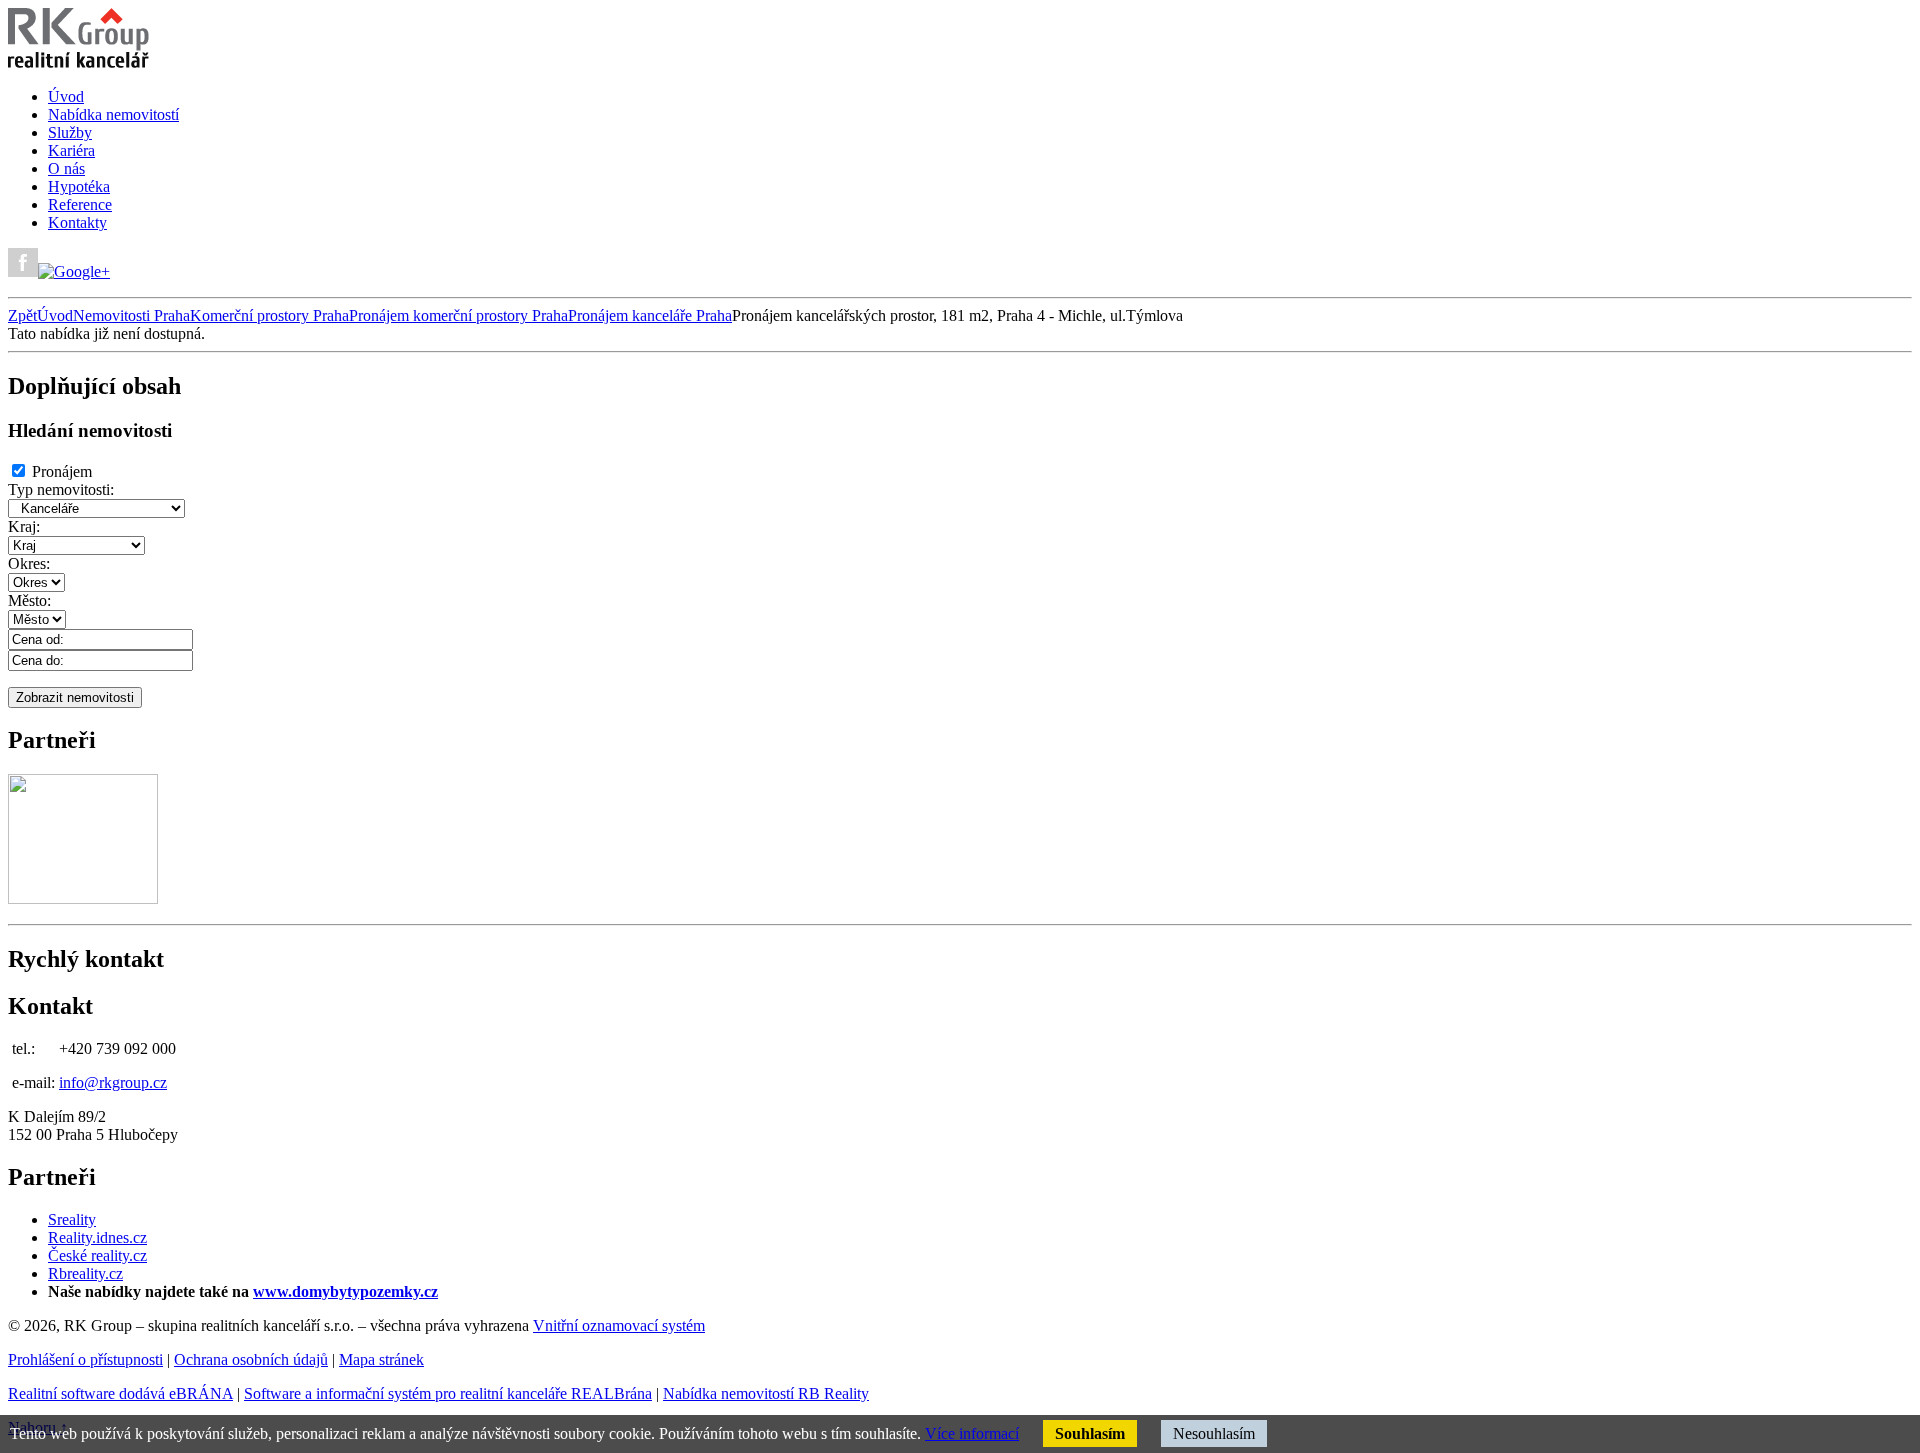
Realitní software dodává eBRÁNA (120, 1393)
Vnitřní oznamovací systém (619, 1325)
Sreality (72, 1219)
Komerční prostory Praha (269, 315)
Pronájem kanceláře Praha (650, 315)
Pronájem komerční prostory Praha (458, 315)
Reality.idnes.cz (97, 1237)
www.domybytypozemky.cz (345, 1291)
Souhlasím (1090, 1433)
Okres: (29, 563)
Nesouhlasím (1214, 1433)
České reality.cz (97, 1255)
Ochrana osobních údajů (251, 1359)
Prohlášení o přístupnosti (85, 1359)
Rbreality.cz (85, 1273)
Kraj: (24, 526)
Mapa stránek (381, 1359)
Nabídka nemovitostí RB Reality (766, 1393)
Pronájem (62, 471)
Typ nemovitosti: (61, 489)
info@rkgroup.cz (113, 1082)
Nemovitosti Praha (131, 315)
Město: (29, 600)
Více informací (972, 1433)
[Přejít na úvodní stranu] (78, 62)
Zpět (22, 315)
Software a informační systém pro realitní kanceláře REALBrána (448, 1393)
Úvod (55, 315)
